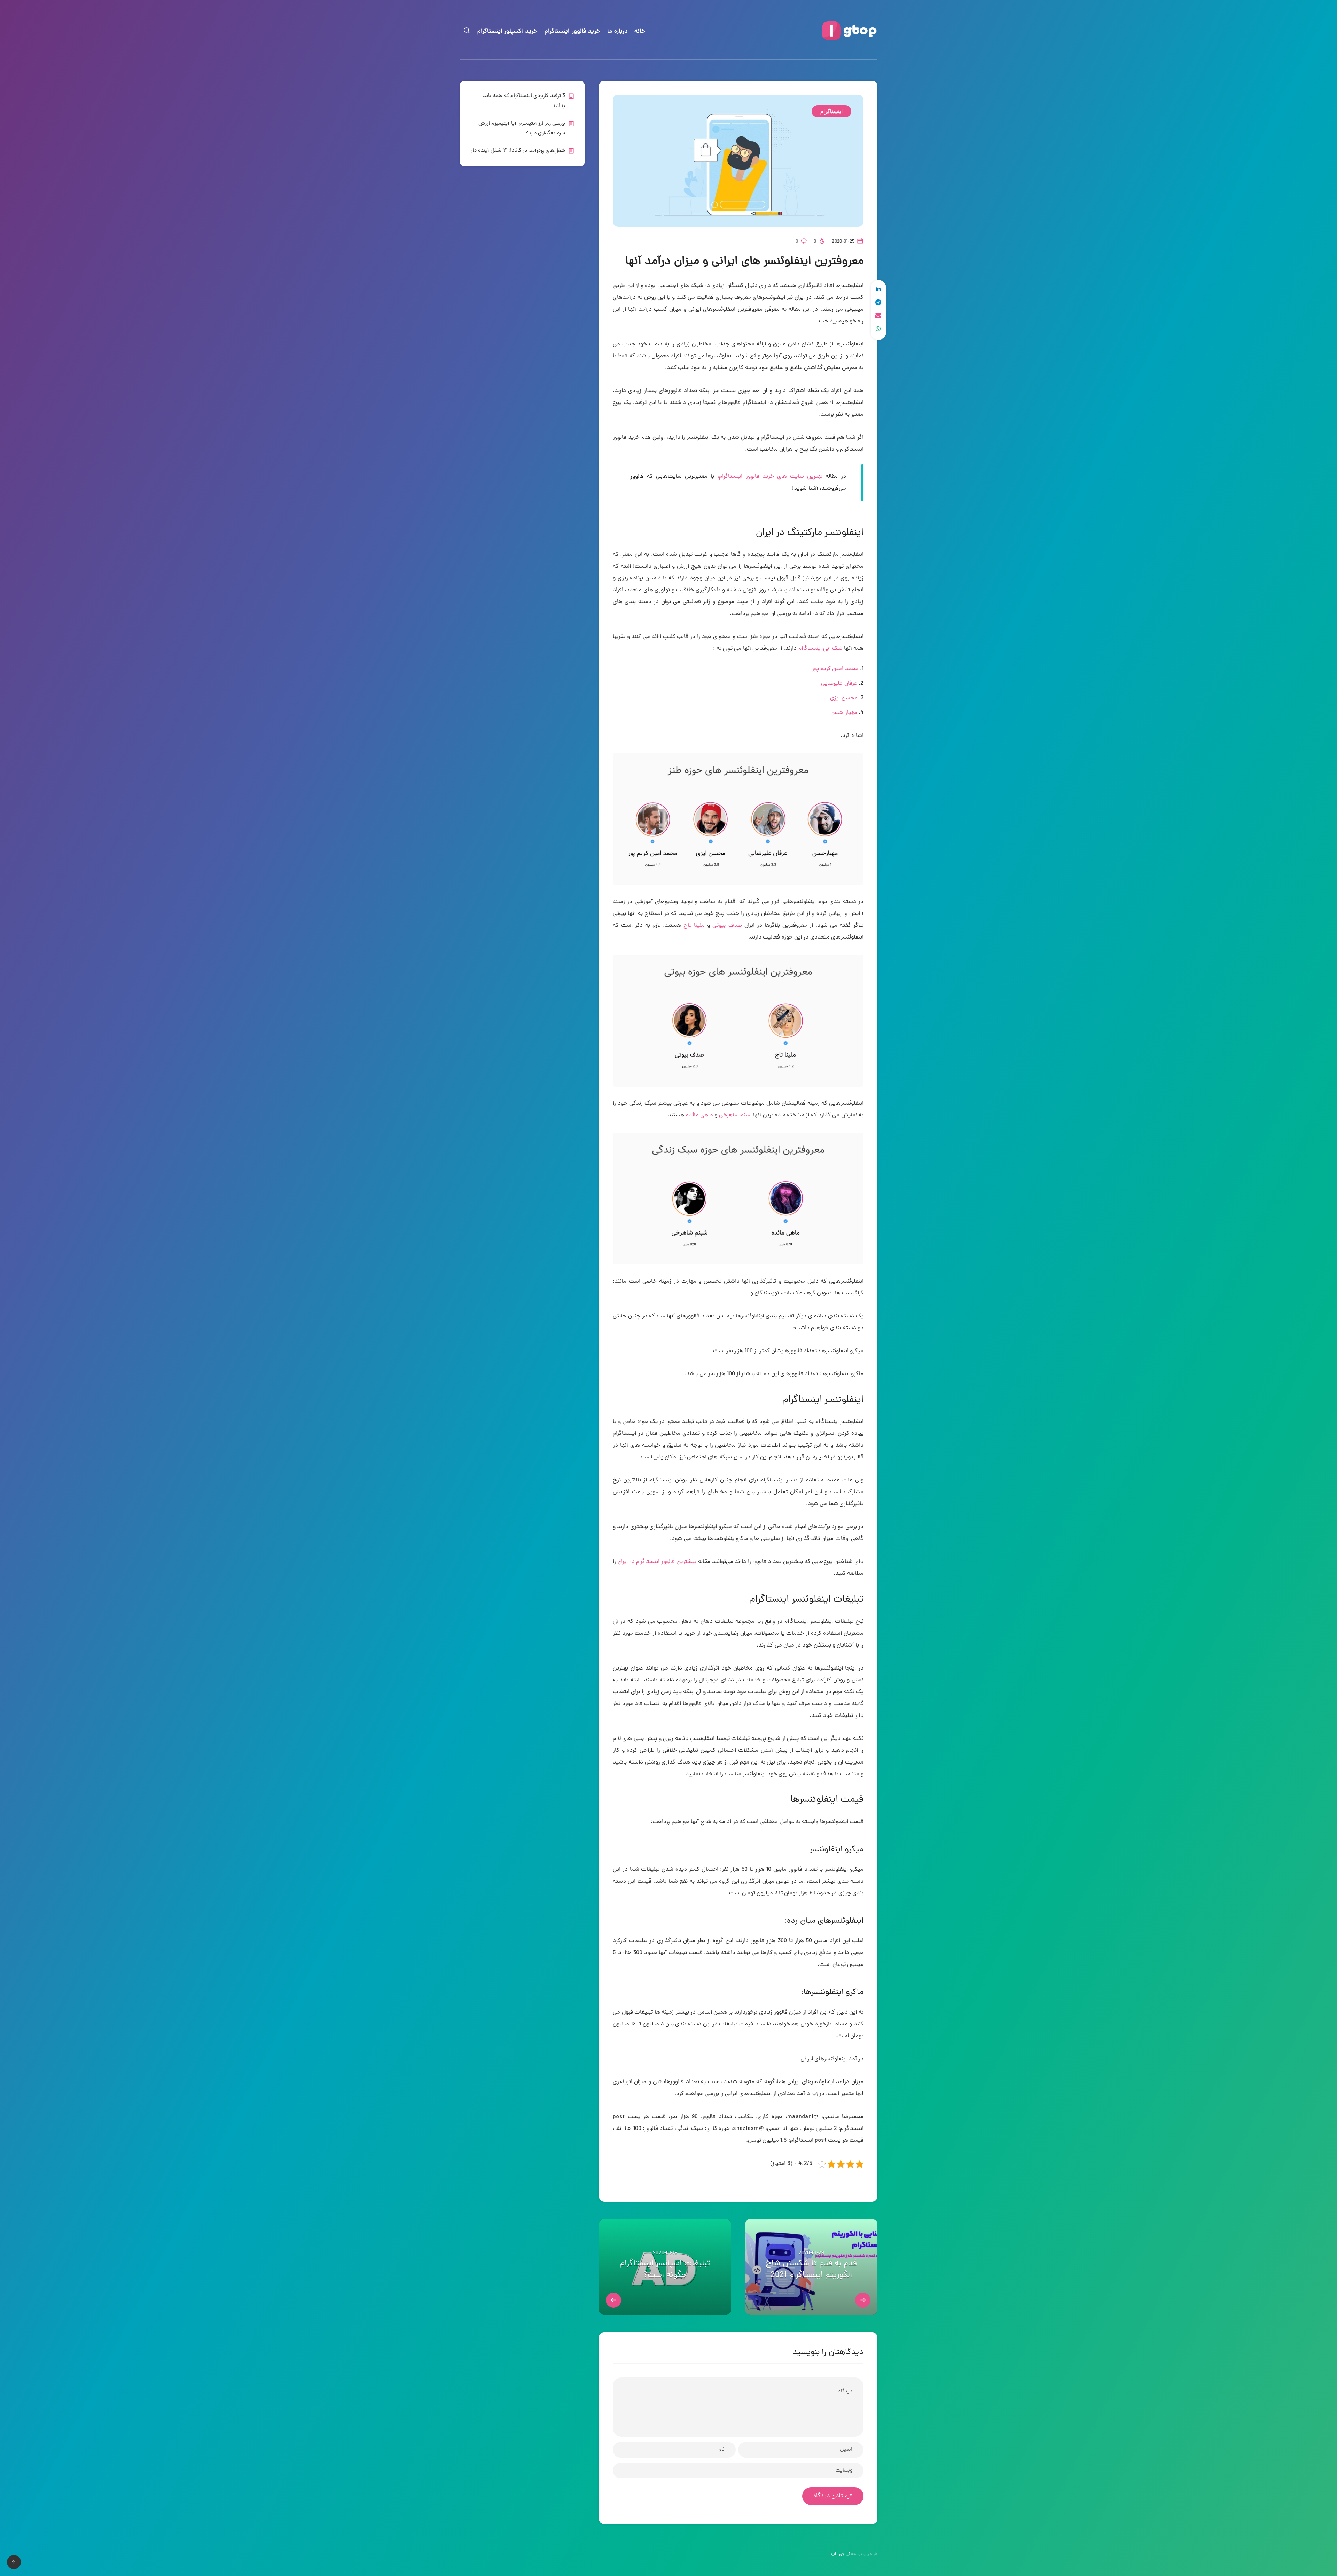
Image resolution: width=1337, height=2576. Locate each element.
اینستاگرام (831, 111)
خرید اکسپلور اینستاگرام (507, 32)
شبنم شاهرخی (735, 1115)
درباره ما (617, 32)
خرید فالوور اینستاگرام (572, 32)
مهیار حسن (844, 713)
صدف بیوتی (727, 926)
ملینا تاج (694, 926)
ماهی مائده (699, 1115)
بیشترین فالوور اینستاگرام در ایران (657, 1562)
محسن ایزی (844, 698)
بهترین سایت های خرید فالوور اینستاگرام (771, 477)
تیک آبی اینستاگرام (820, 649)
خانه (640, 32)
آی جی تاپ (840, 2554)
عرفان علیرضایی (839, 684)
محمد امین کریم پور (835, 669)
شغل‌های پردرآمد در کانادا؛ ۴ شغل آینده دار (518, 151)
